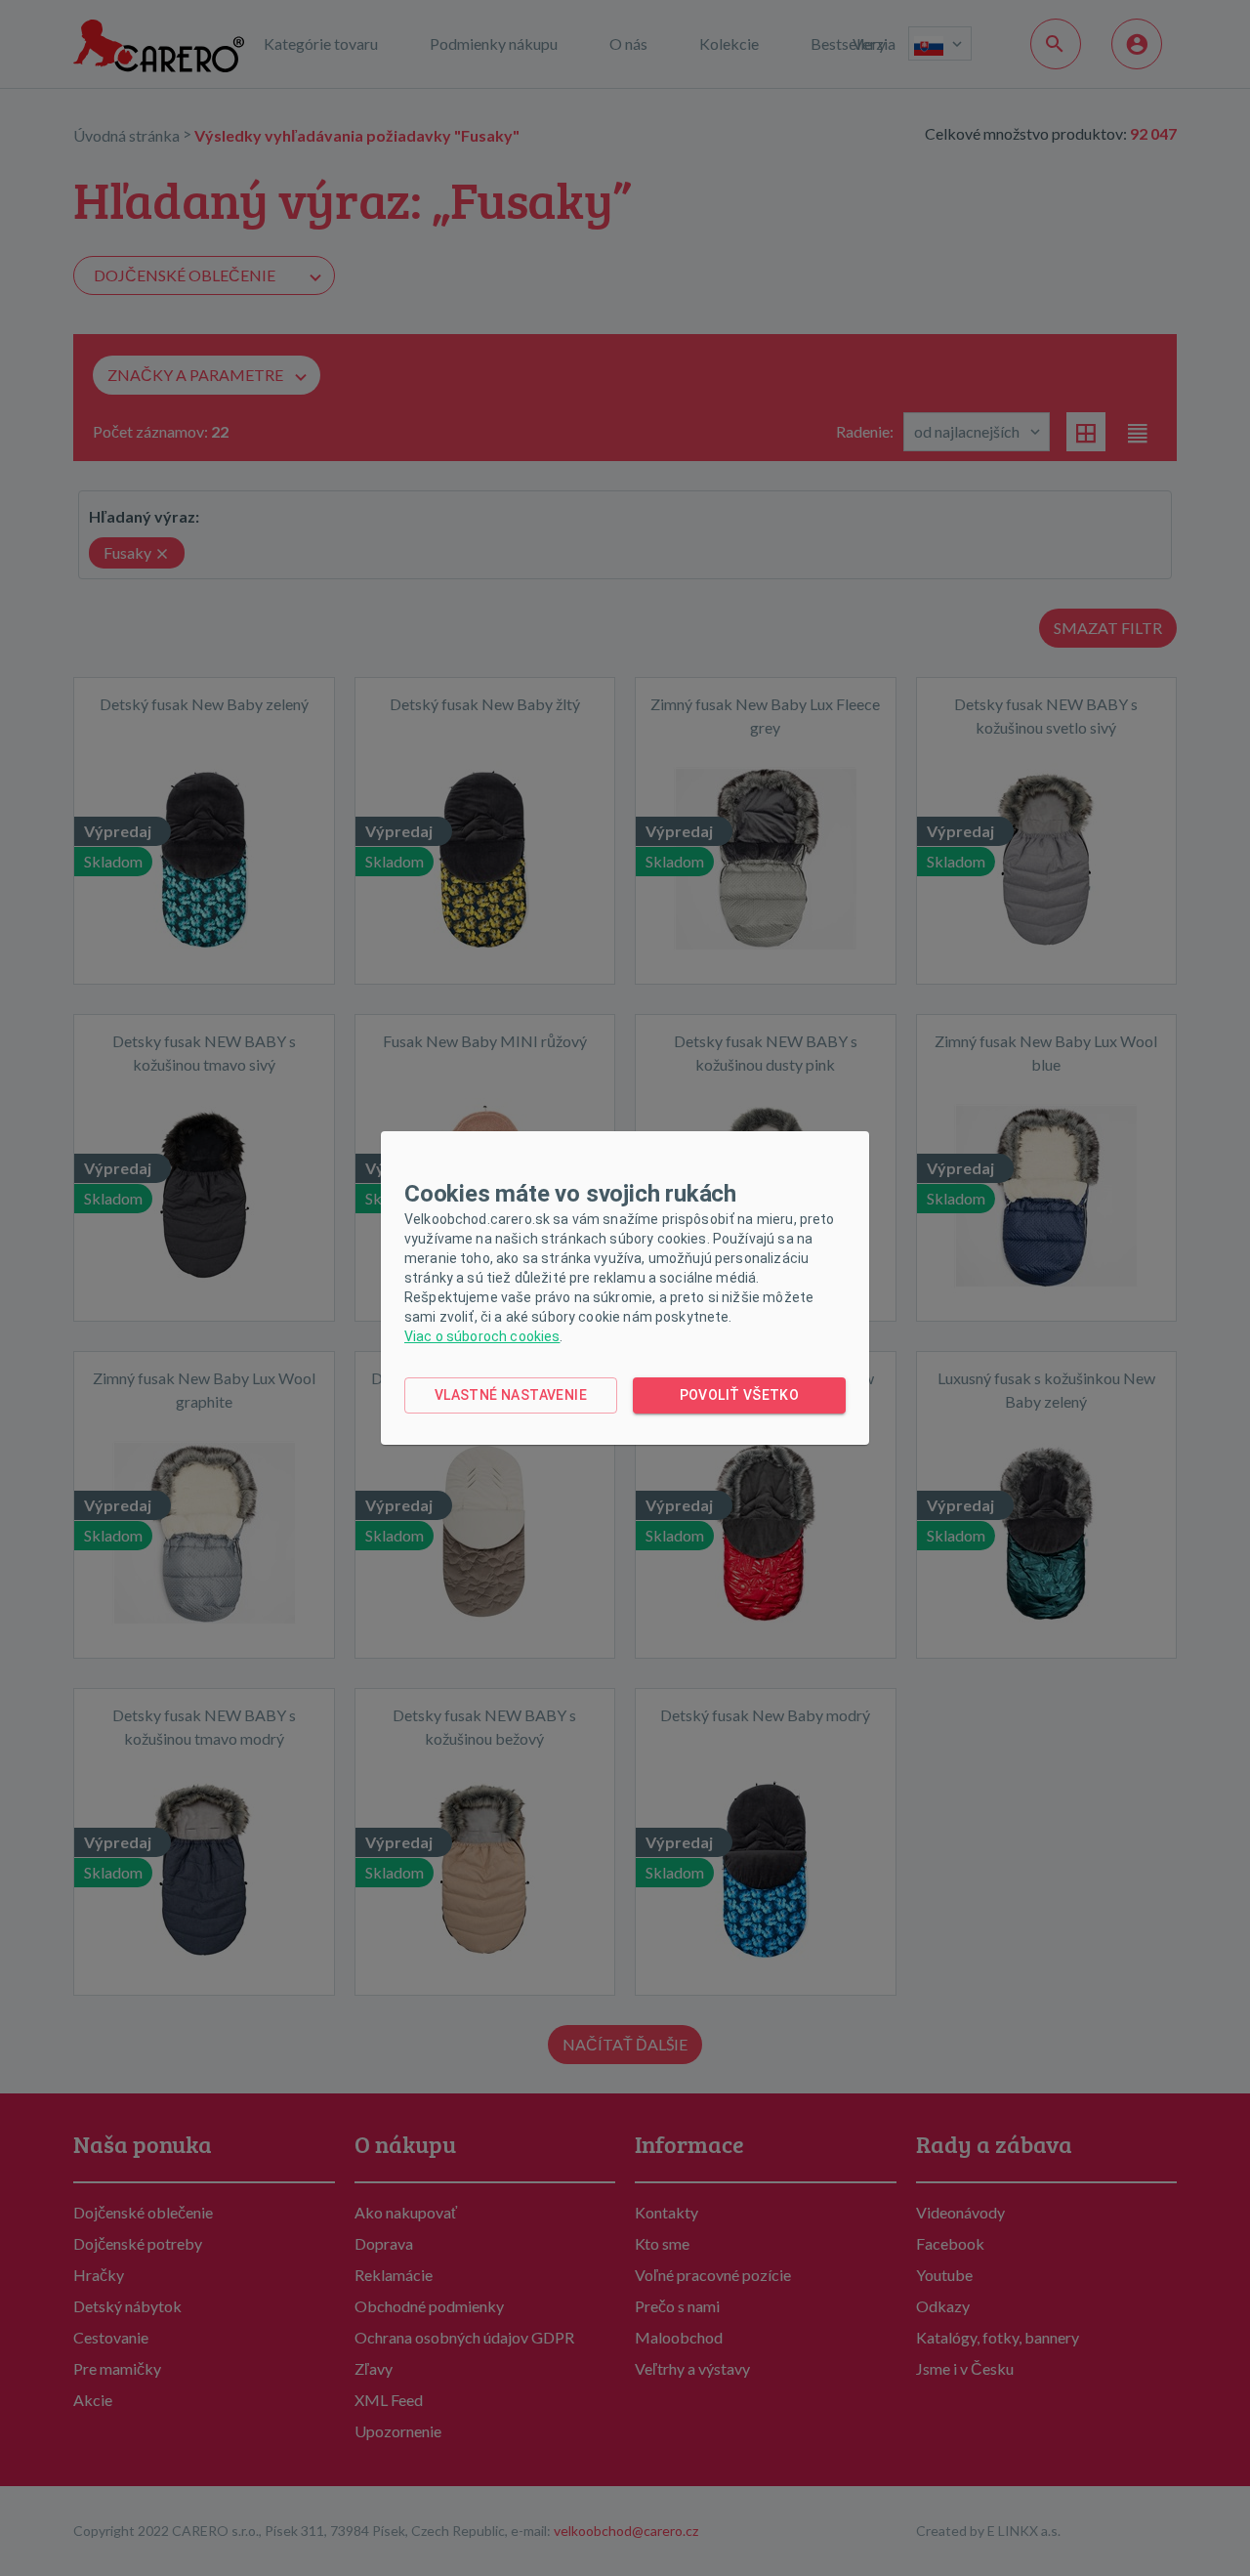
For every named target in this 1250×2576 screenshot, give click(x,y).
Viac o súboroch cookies (482, 1336)
